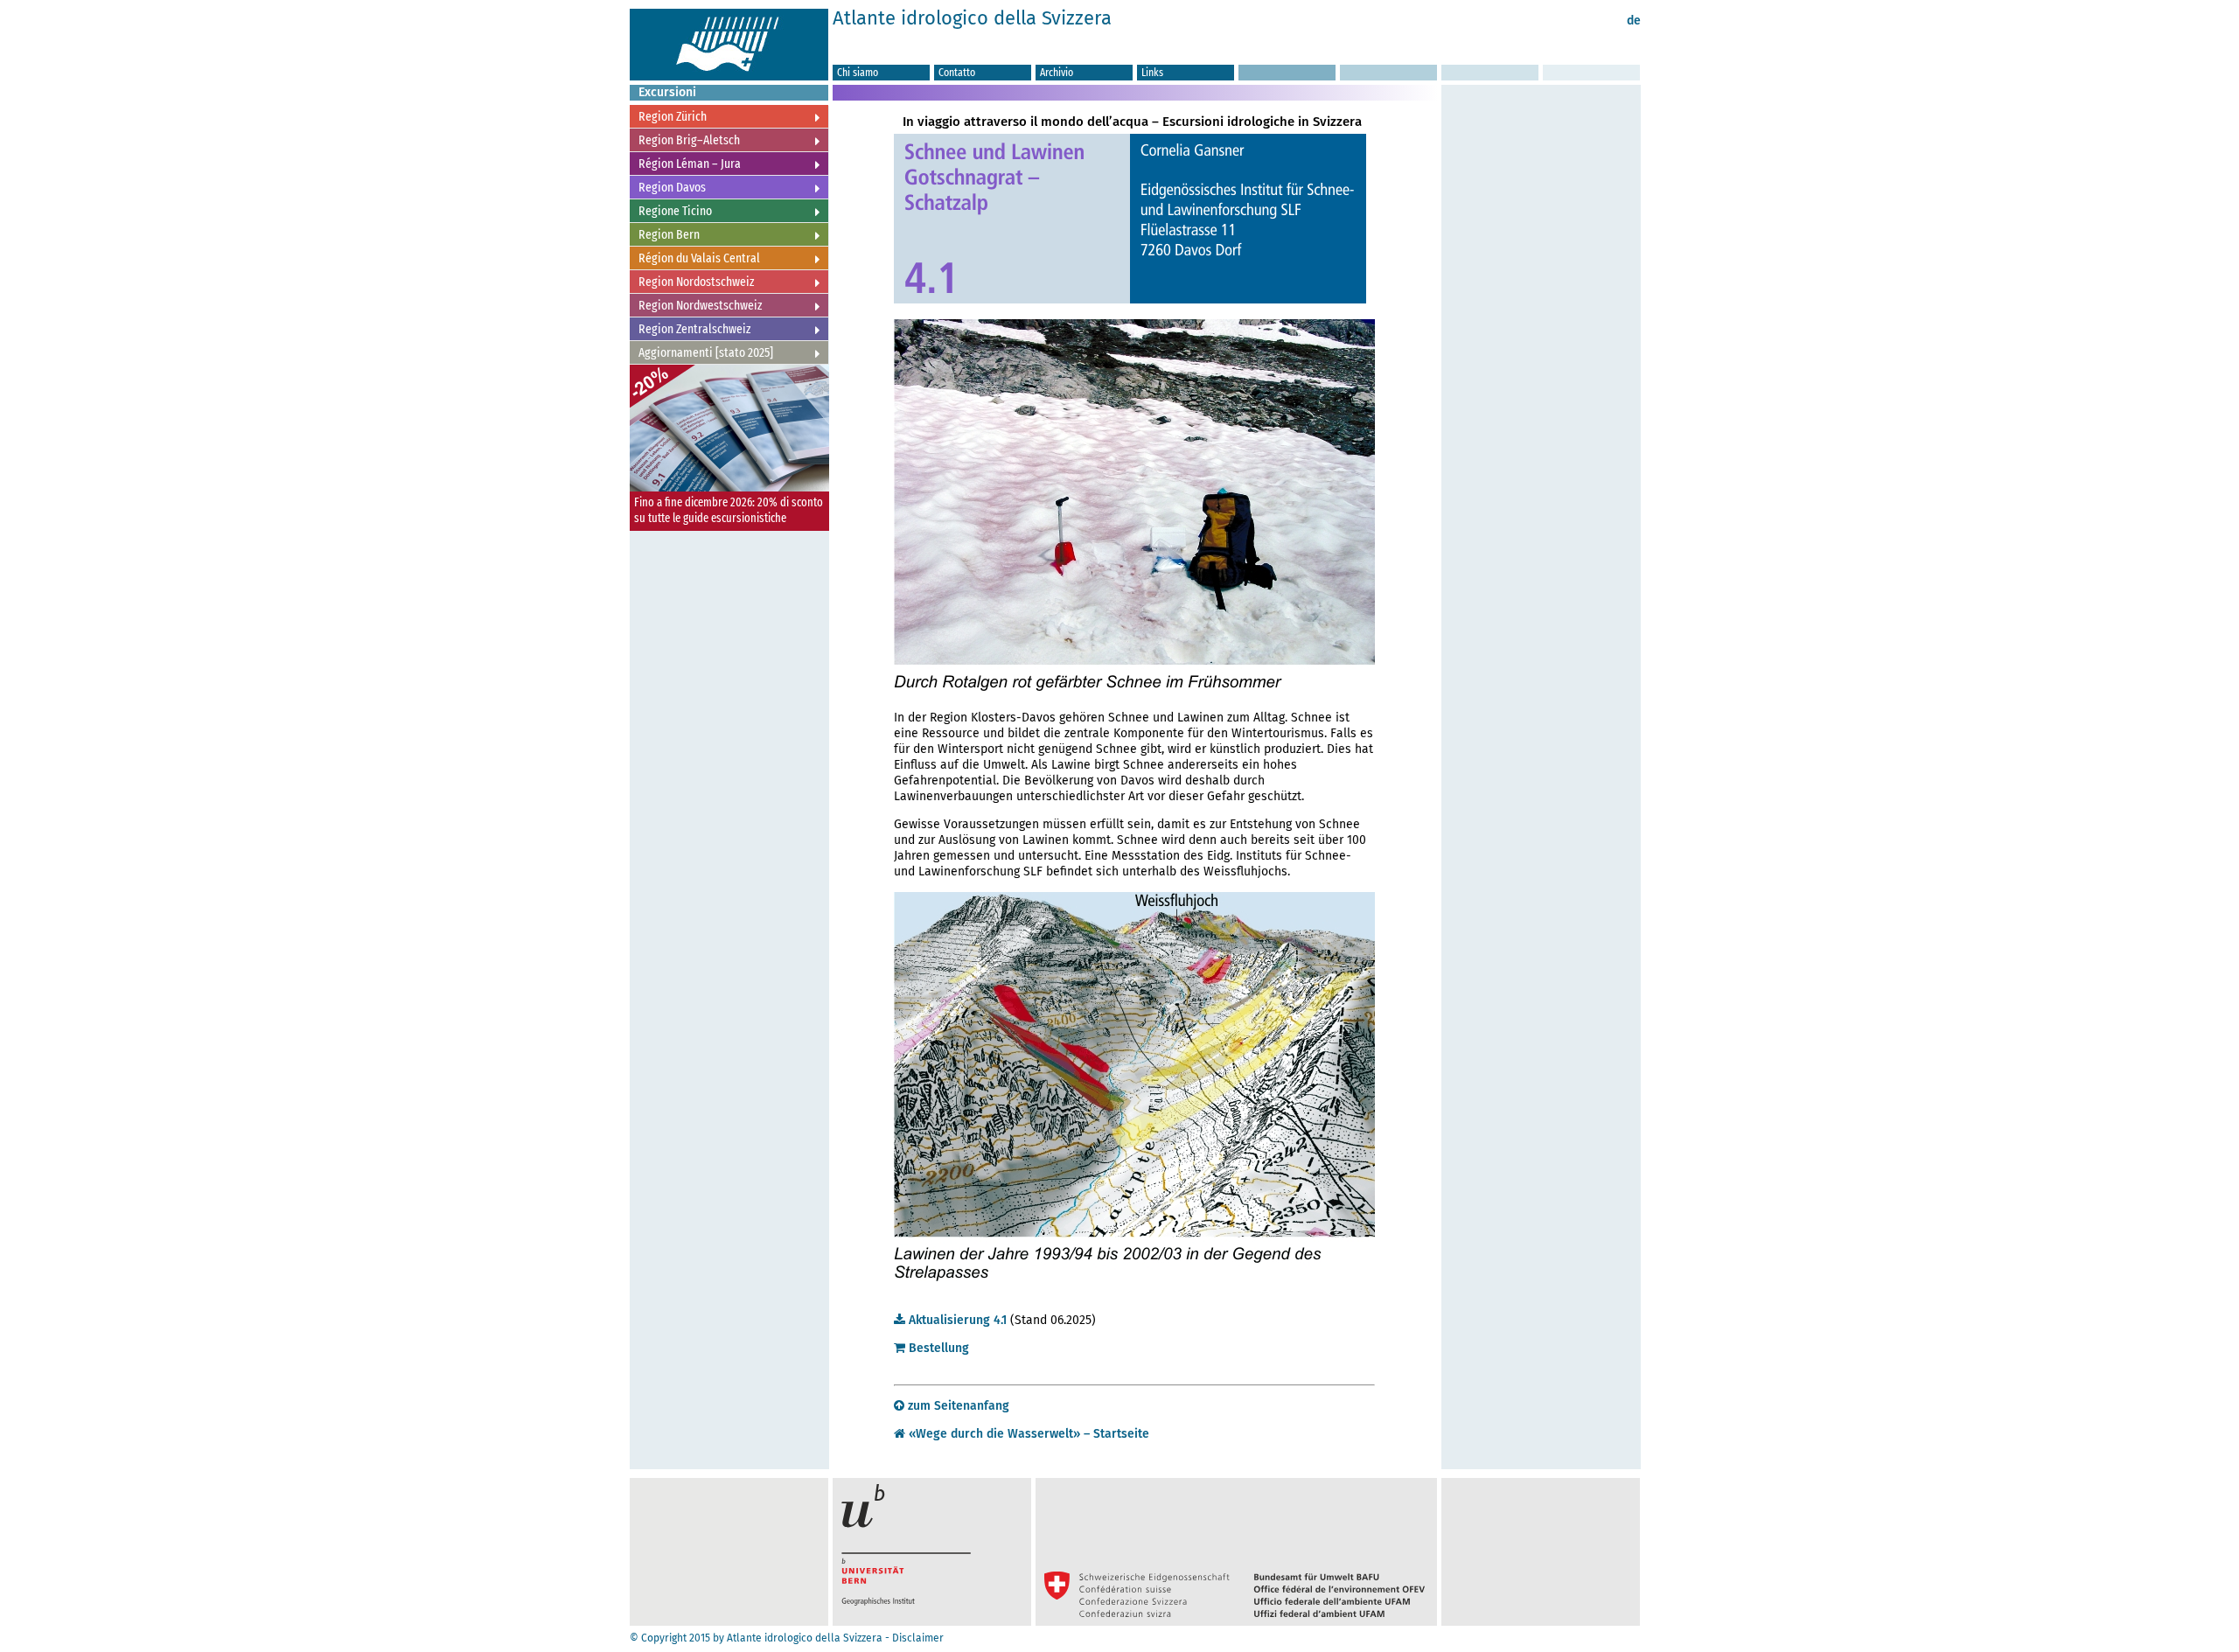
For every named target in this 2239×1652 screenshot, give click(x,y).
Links (1152, 72)
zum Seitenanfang (957, 1406)
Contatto (957, 72)
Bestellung (937, 1348)
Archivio (1057, 72)
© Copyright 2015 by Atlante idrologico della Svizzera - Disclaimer (787, 1638)
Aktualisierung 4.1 (956, 1320)
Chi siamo (858, 72)
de (1634, 21)
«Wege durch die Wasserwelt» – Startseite (1027, 1434)
